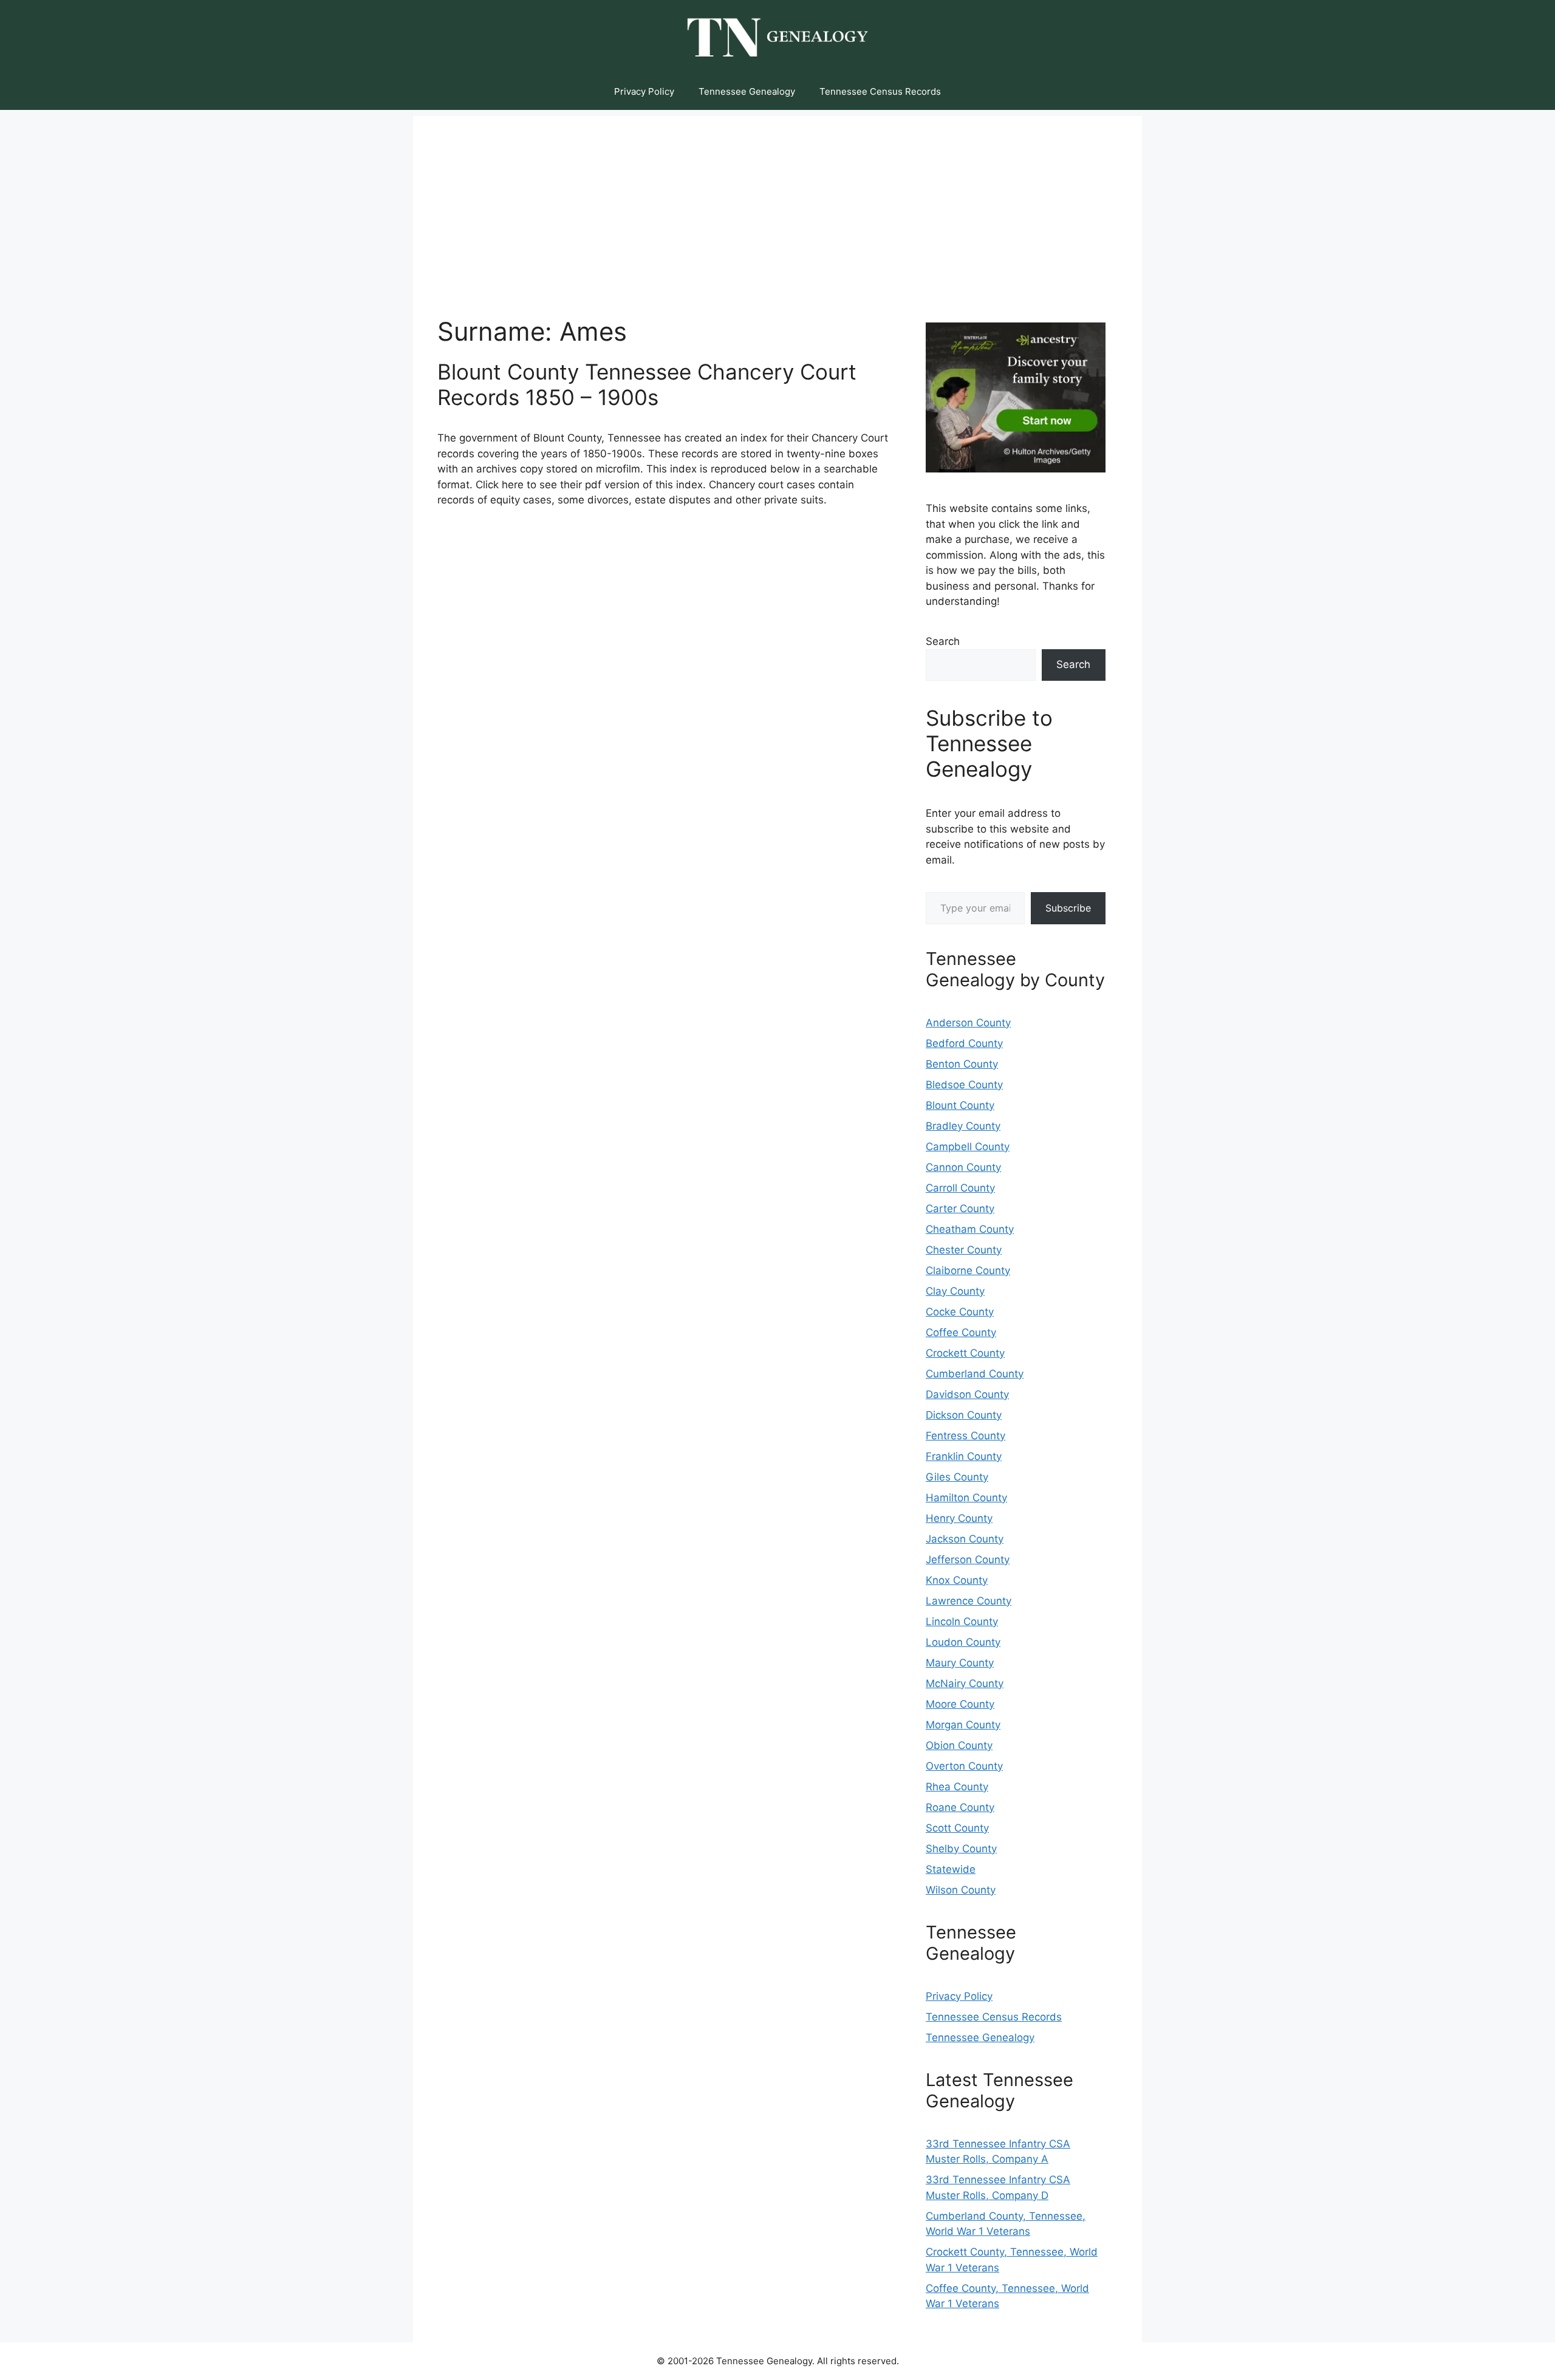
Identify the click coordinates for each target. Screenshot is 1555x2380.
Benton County (962, 1064)
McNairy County (965, 1683)
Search (943, 641)
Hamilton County (966, 1498)
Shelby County (961, 1849)
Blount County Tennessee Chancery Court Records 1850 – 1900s (647, 384)
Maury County (960, 1663)
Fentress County (965, 1436)
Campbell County (968, 1147)
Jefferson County (968, 1560)
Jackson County (965, 1539)
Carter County (960, 1209)
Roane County (960, 1807)
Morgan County (963, 1725)
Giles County (957, 1477)
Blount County (960, 1105)
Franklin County (964, 1456)
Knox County (957, 1580)
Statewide (951, 1869)
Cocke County (960, 1312)
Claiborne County (968, 1270)
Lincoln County (962, 1621)
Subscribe (1068, 908)
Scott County (957, 1828)
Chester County (964, 1250)
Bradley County (963, 1126)
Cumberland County (975, 1374)
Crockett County (965, 1353)
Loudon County (963, 1642)
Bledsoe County (964, 1085)
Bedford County (964, 1043)
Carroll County (960, 1188)
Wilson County (961, 1890)
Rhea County (957, 1787)
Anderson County (968, 1023)
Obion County (959, 1745)
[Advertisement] (777, 201)
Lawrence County (969, 1601)
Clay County (955, 1291)
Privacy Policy (644, 91)
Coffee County (961, 1332)
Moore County (960, 1704)
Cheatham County (970, 1229)
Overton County (964, 1766)
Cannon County (963, 1167)
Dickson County (964, 1415)
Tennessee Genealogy (747, 91)
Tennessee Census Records (880, 91)
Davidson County (967, 1394)
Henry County (959, 1518)
